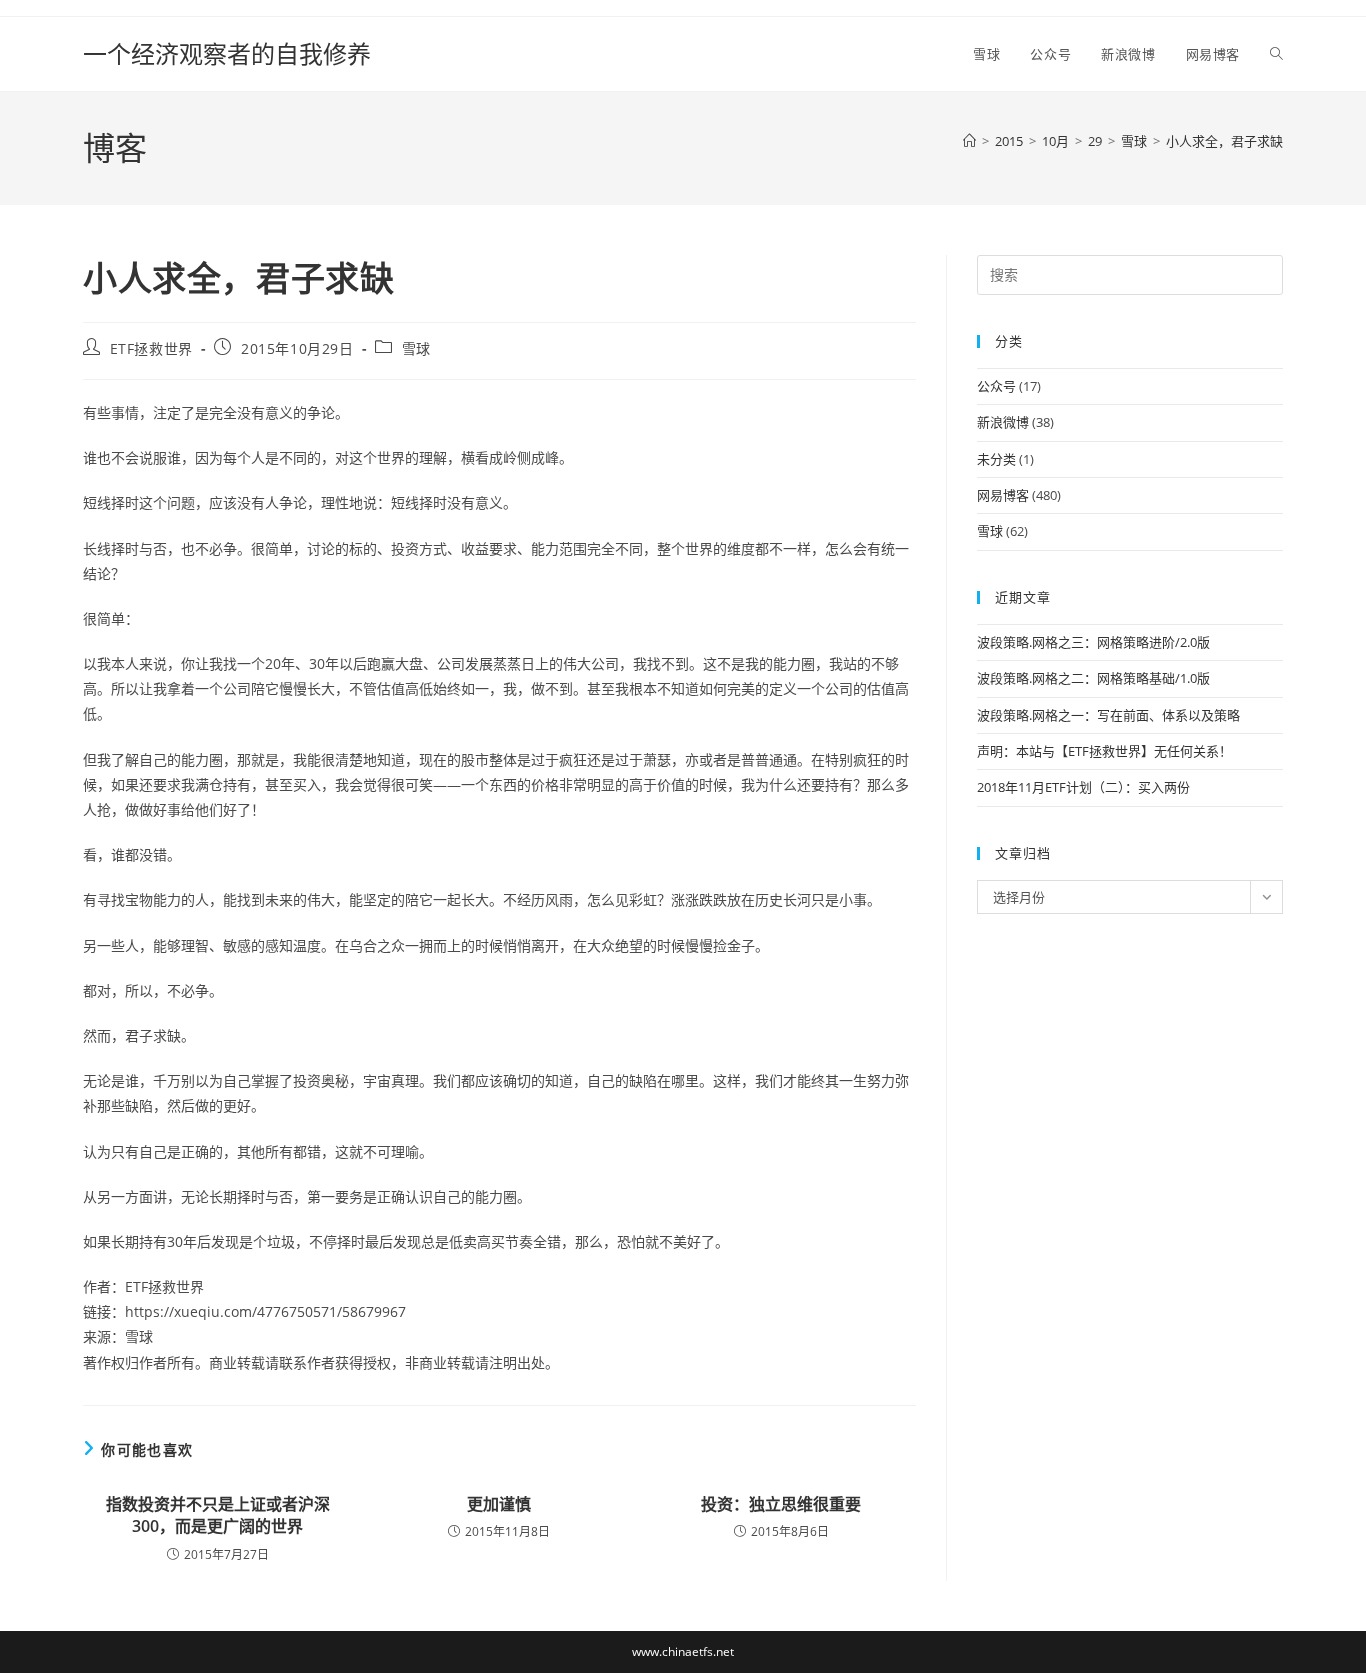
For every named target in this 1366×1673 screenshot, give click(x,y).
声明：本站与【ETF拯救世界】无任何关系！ (1104, 751)
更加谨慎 (499, 1504)
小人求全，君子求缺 (1224, 141)
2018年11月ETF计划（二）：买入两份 (1083, 787)
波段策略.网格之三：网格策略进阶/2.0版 (1093, 642)
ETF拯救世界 (151, 348)
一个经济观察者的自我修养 (227, 53)
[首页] (969, 141)
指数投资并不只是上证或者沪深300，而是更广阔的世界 (218, 1515)
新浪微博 (1003, 422)
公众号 (996, 386)
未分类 (996, 459)
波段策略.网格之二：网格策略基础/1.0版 (1093, 678)
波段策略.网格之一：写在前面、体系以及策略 (1108, 715)
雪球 (416, 348)
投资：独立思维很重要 (781, 1504)
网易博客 (1003, 495)
